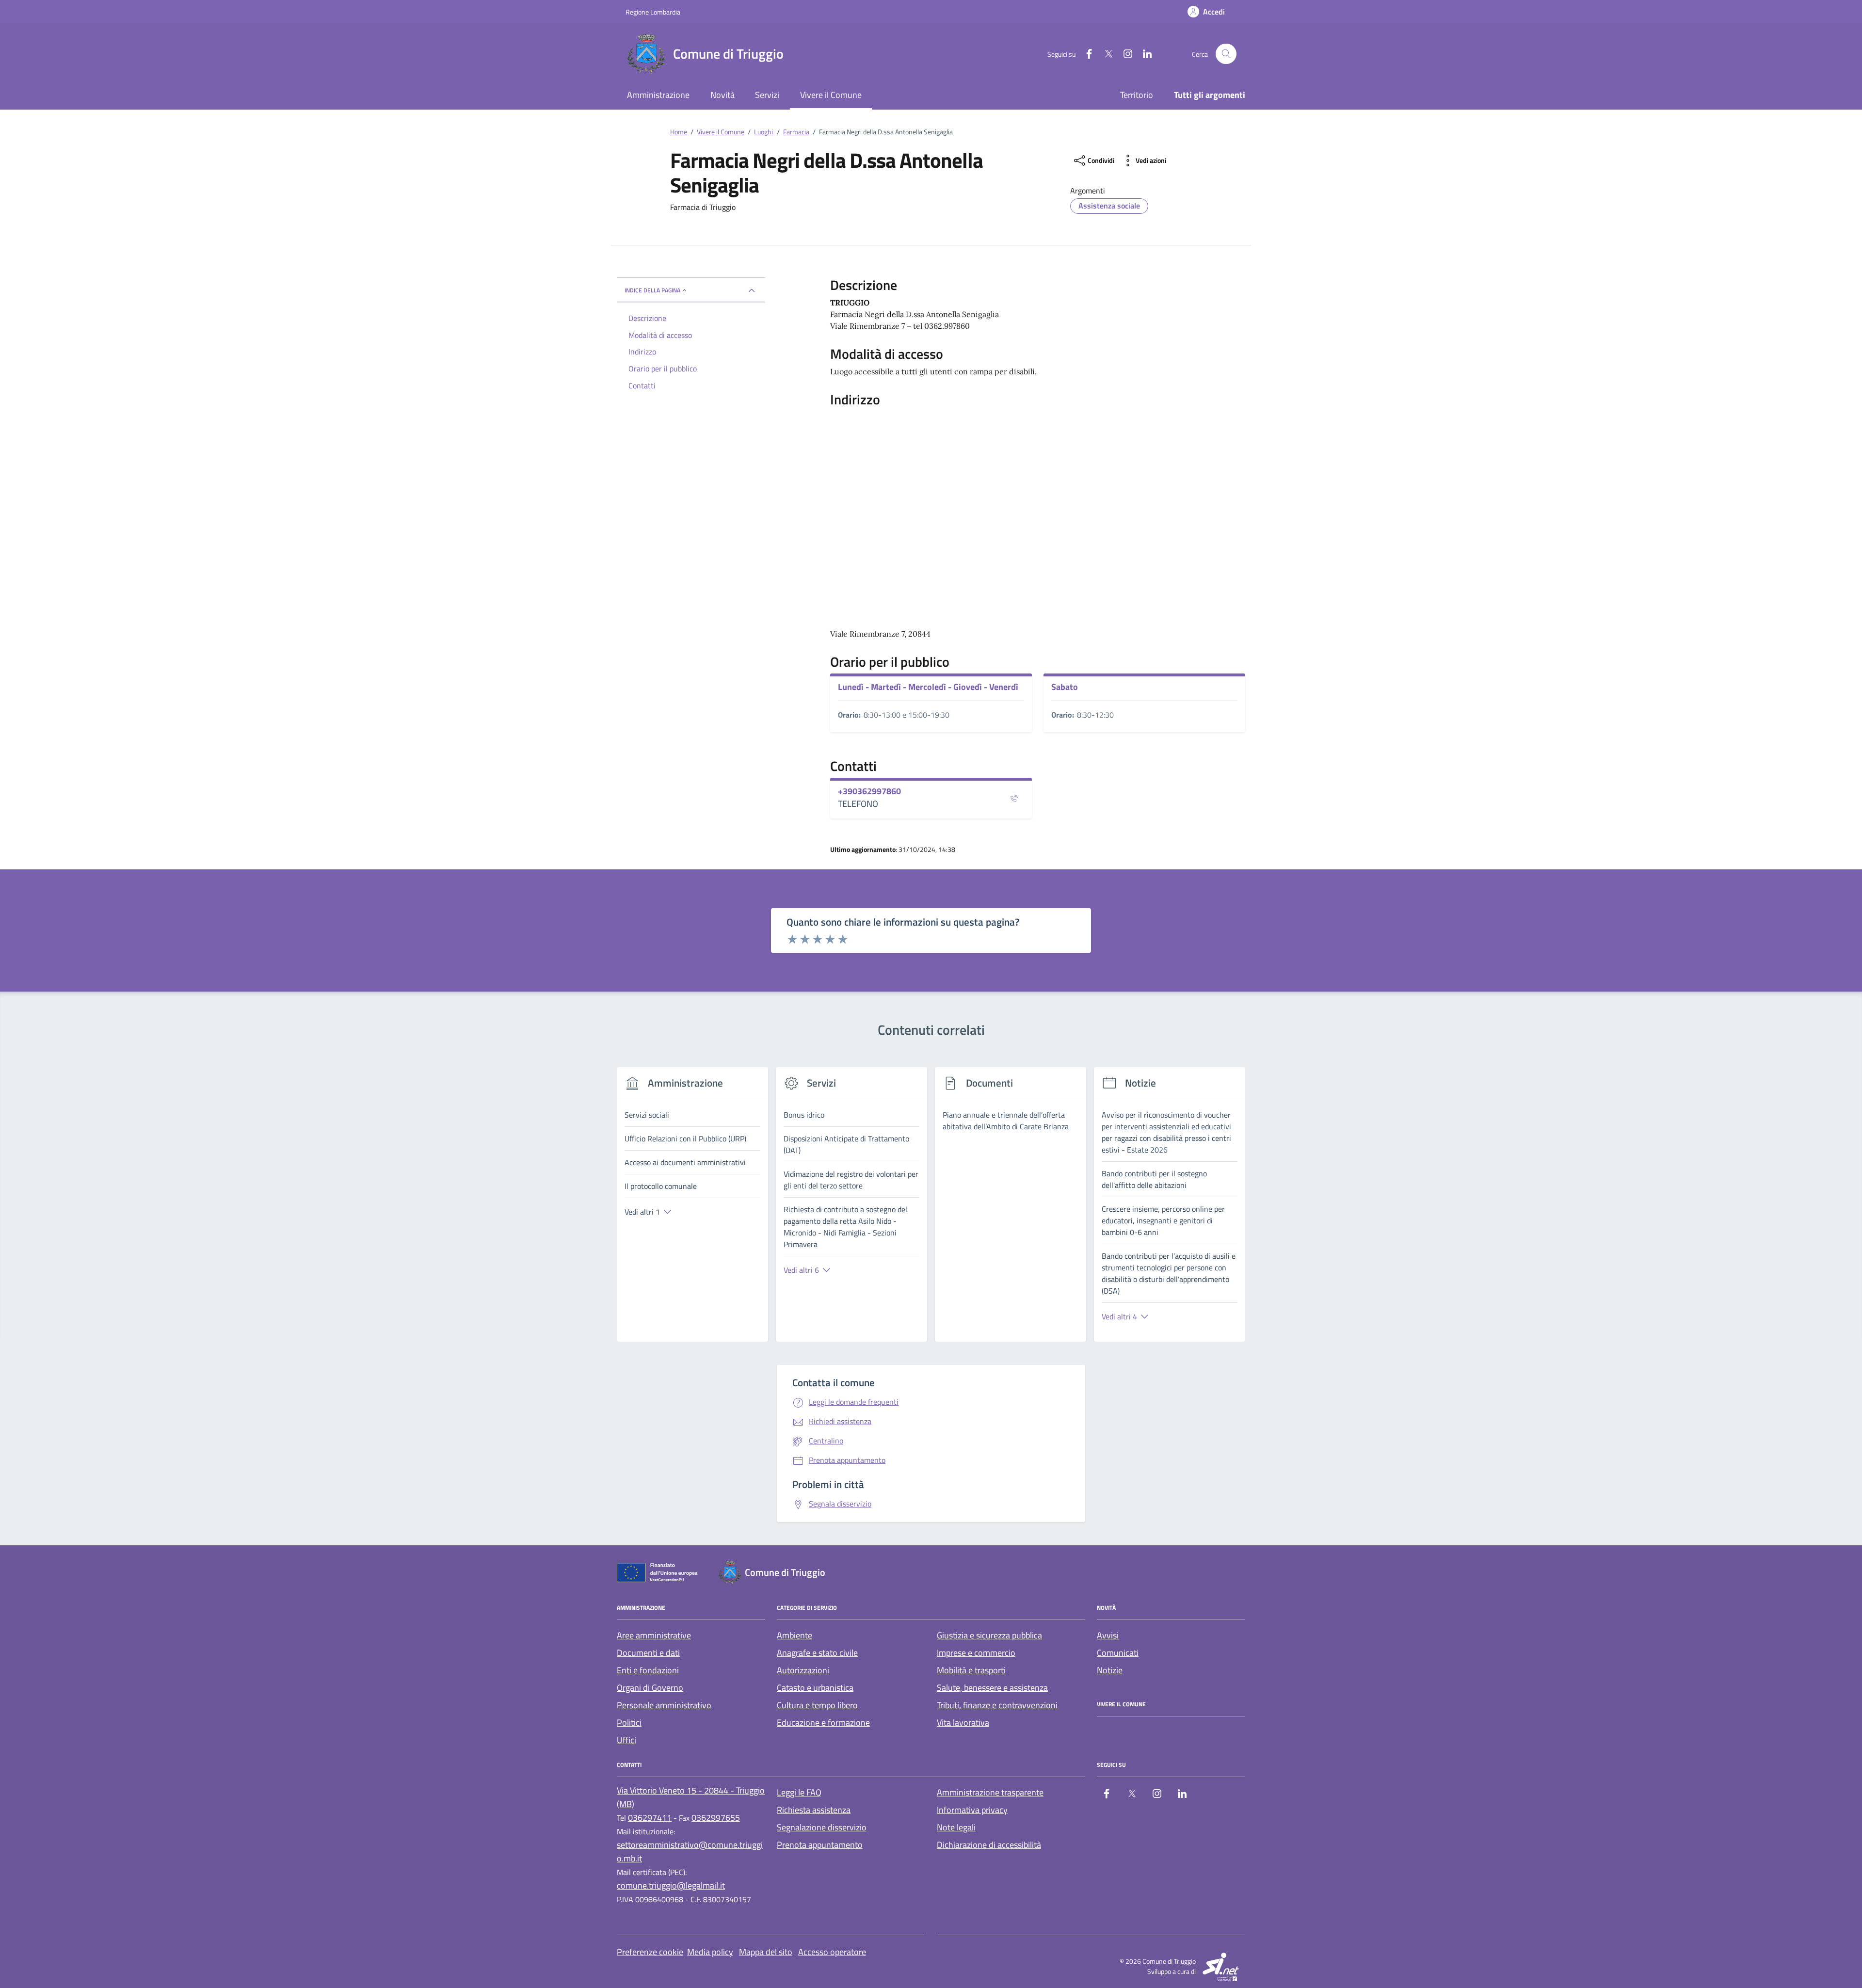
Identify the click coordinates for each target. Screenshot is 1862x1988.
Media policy (710, 1952)
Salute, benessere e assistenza (992, 1688)
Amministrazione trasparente (990, 1792)
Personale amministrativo (664, 1705)
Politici (629, 1723)
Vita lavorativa (963, 1723)
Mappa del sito (766, 1952)
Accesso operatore (832, 1952)
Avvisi (1108, 1635)
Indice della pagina (652, 290)
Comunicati (1118, 1653)
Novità (722, 95)
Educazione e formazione (823, 1723)
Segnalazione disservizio (822, 1827)
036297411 (650, 1818)
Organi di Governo (650, 1688)
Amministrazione (658, 95)
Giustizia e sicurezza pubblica (989, 1635)
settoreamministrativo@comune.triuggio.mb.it (690, 1852)
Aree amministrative (654, 1635)
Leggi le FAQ (799, 1792)
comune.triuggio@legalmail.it (671, 1885)
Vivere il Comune (831, 95)
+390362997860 (869, 791)
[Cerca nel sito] (1226, 54)
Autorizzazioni (803, 1670)
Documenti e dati (648, 1653)
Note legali (956, 1827)
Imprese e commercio (976, 1653)
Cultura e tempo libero (817, 1705)
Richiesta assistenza (814, 1810)
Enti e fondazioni (648, 1670)
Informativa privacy (972, 1810)
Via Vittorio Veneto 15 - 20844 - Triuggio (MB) (691, 1797)
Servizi (767, 95)
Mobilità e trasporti (971, 1670)
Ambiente (795, 1635)
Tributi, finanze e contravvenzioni (997, 1705)
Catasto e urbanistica (815, 1688)
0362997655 (716, 1818)
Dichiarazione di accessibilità (989, 1845)
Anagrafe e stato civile (817, 1653)
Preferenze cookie (650, 1952)
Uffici (626, 1740)
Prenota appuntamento (820, 1845)
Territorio (1137, 95)
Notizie (1110, 1670)
